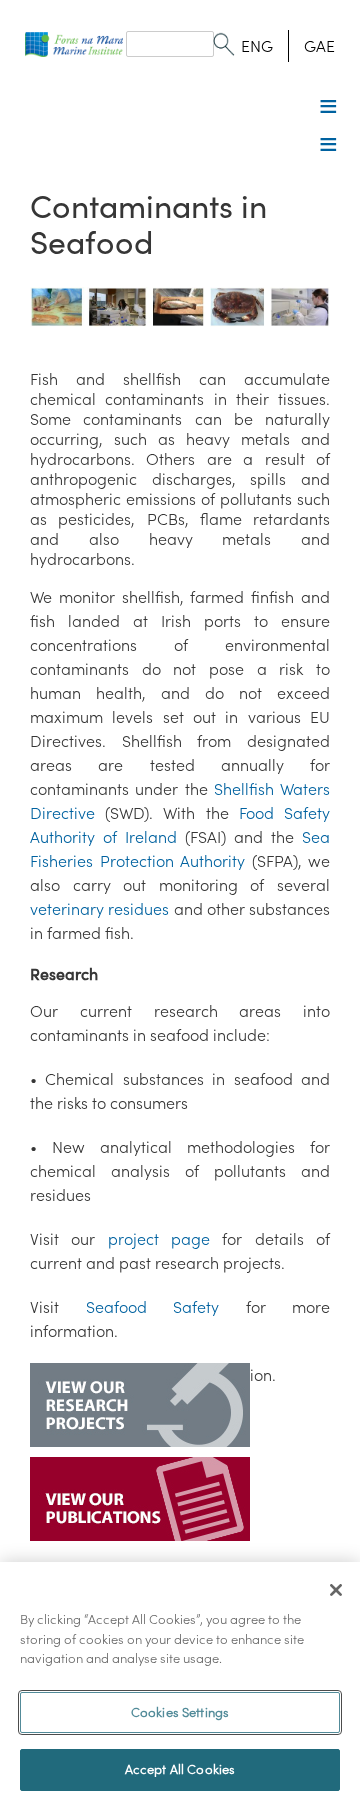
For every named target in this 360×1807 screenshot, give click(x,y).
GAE (319, 46)
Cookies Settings (180, 1712)
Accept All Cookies (180, 1769)
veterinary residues (99, 909)
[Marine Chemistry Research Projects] (140, 1407)
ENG (257, 46)
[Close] (336, 1590)
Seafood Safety (153, 1307)
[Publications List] (140, 1501)
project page (159, 1239)
